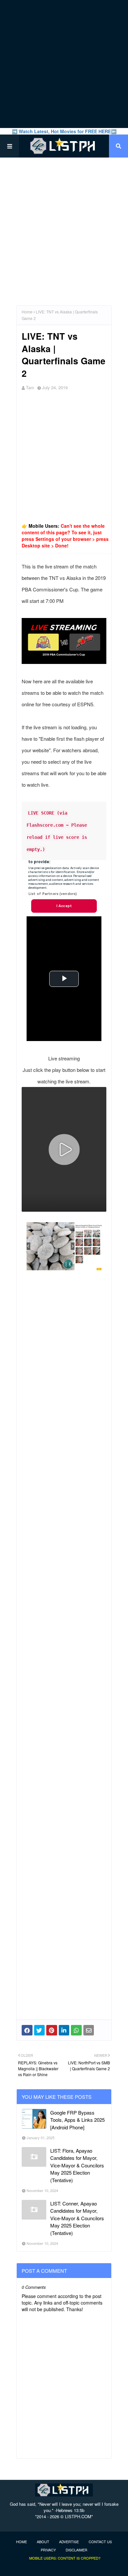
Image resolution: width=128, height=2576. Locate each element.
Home (27, 312)
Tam (30, 387)
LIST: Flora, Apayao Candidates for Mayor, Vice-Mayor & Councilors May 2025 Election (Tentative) (77, 2165)
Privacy (48, 2550)
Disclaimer (76, 2550)
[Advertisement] (64, 64)
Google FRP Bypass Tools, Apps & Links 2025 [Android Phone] (77, 2120)
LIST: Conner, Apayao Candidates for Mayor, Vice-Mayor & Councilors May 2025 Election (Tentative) (77, 2218)
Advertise (69, 2542)
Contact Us (100, 2542)
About (43, 2542)
